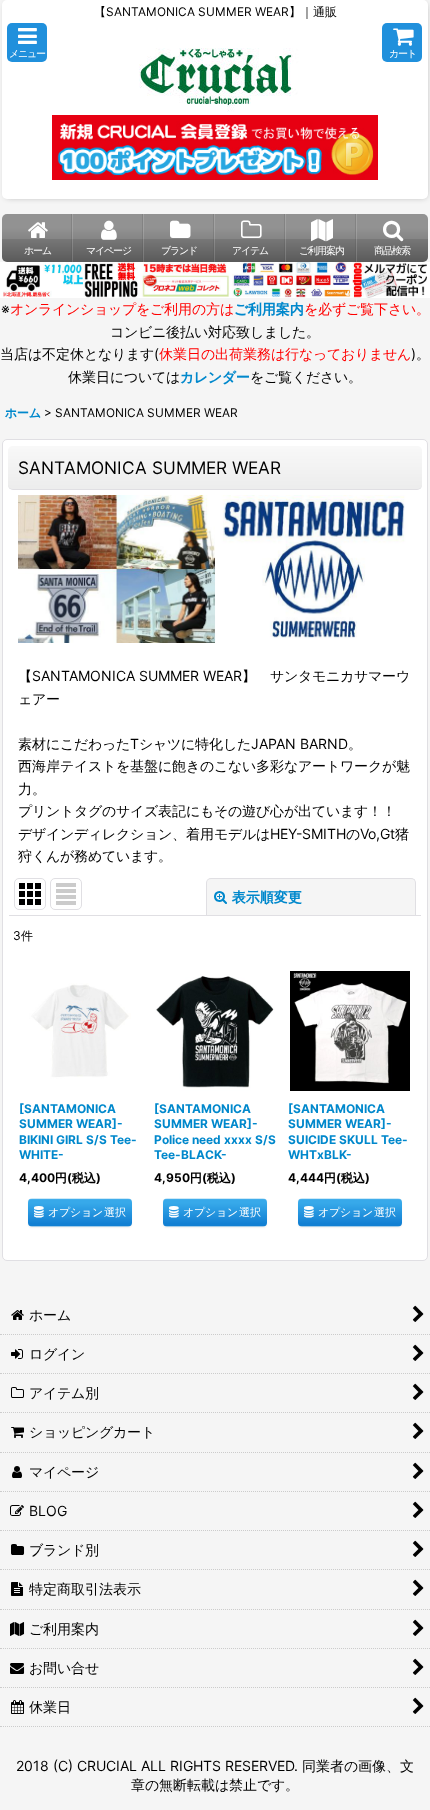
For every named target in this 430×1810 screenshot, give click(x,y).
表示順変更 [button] (267, 896)
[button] (27, 42)
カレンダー (215, 376)
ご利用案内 (269, 308)
